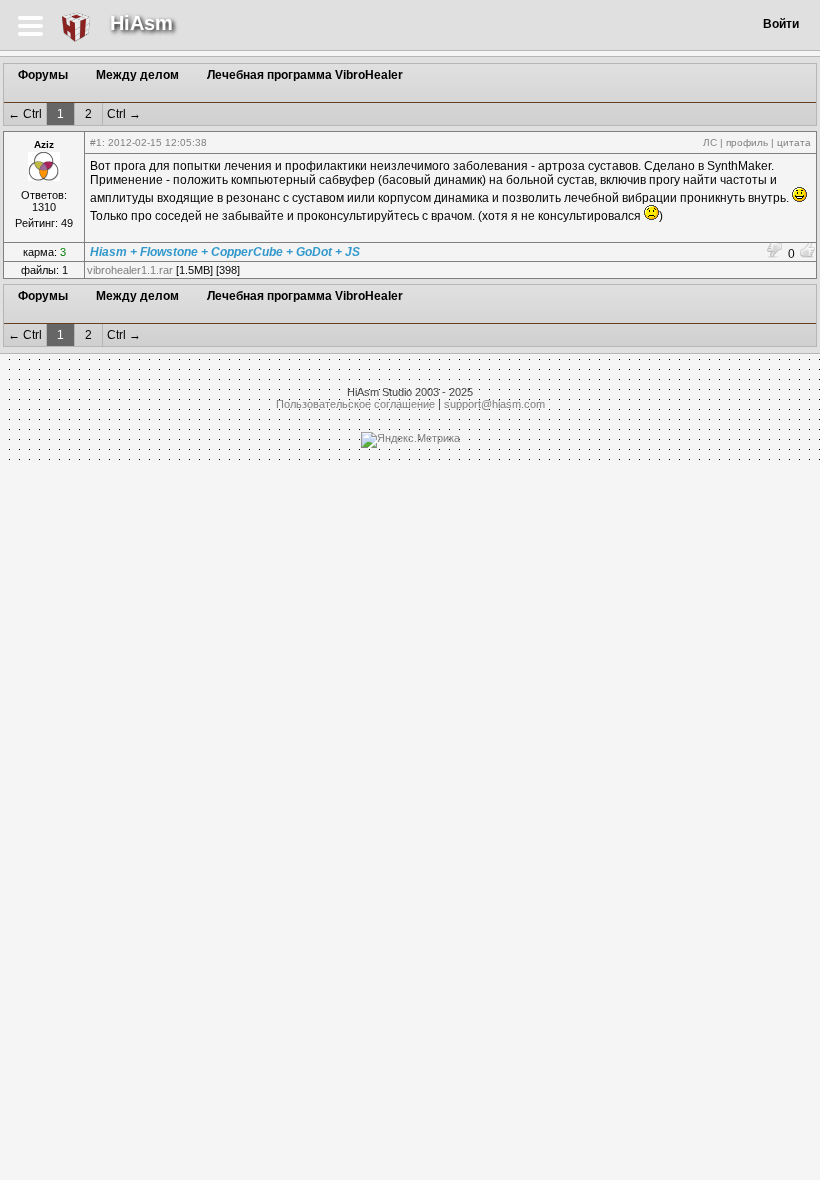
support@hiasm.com (494, 404)
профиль (747, 142)
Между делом (137, 75)
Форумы (43, 75)
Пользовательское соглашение (355, 404)
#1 (96, 142)
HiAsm (141, 23)
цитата (794, 142)
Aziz (44, 144)
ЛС (710, 142)
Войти (781, 24)
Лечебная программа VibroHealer (305, 75)
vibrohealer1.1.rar (130, 270)
